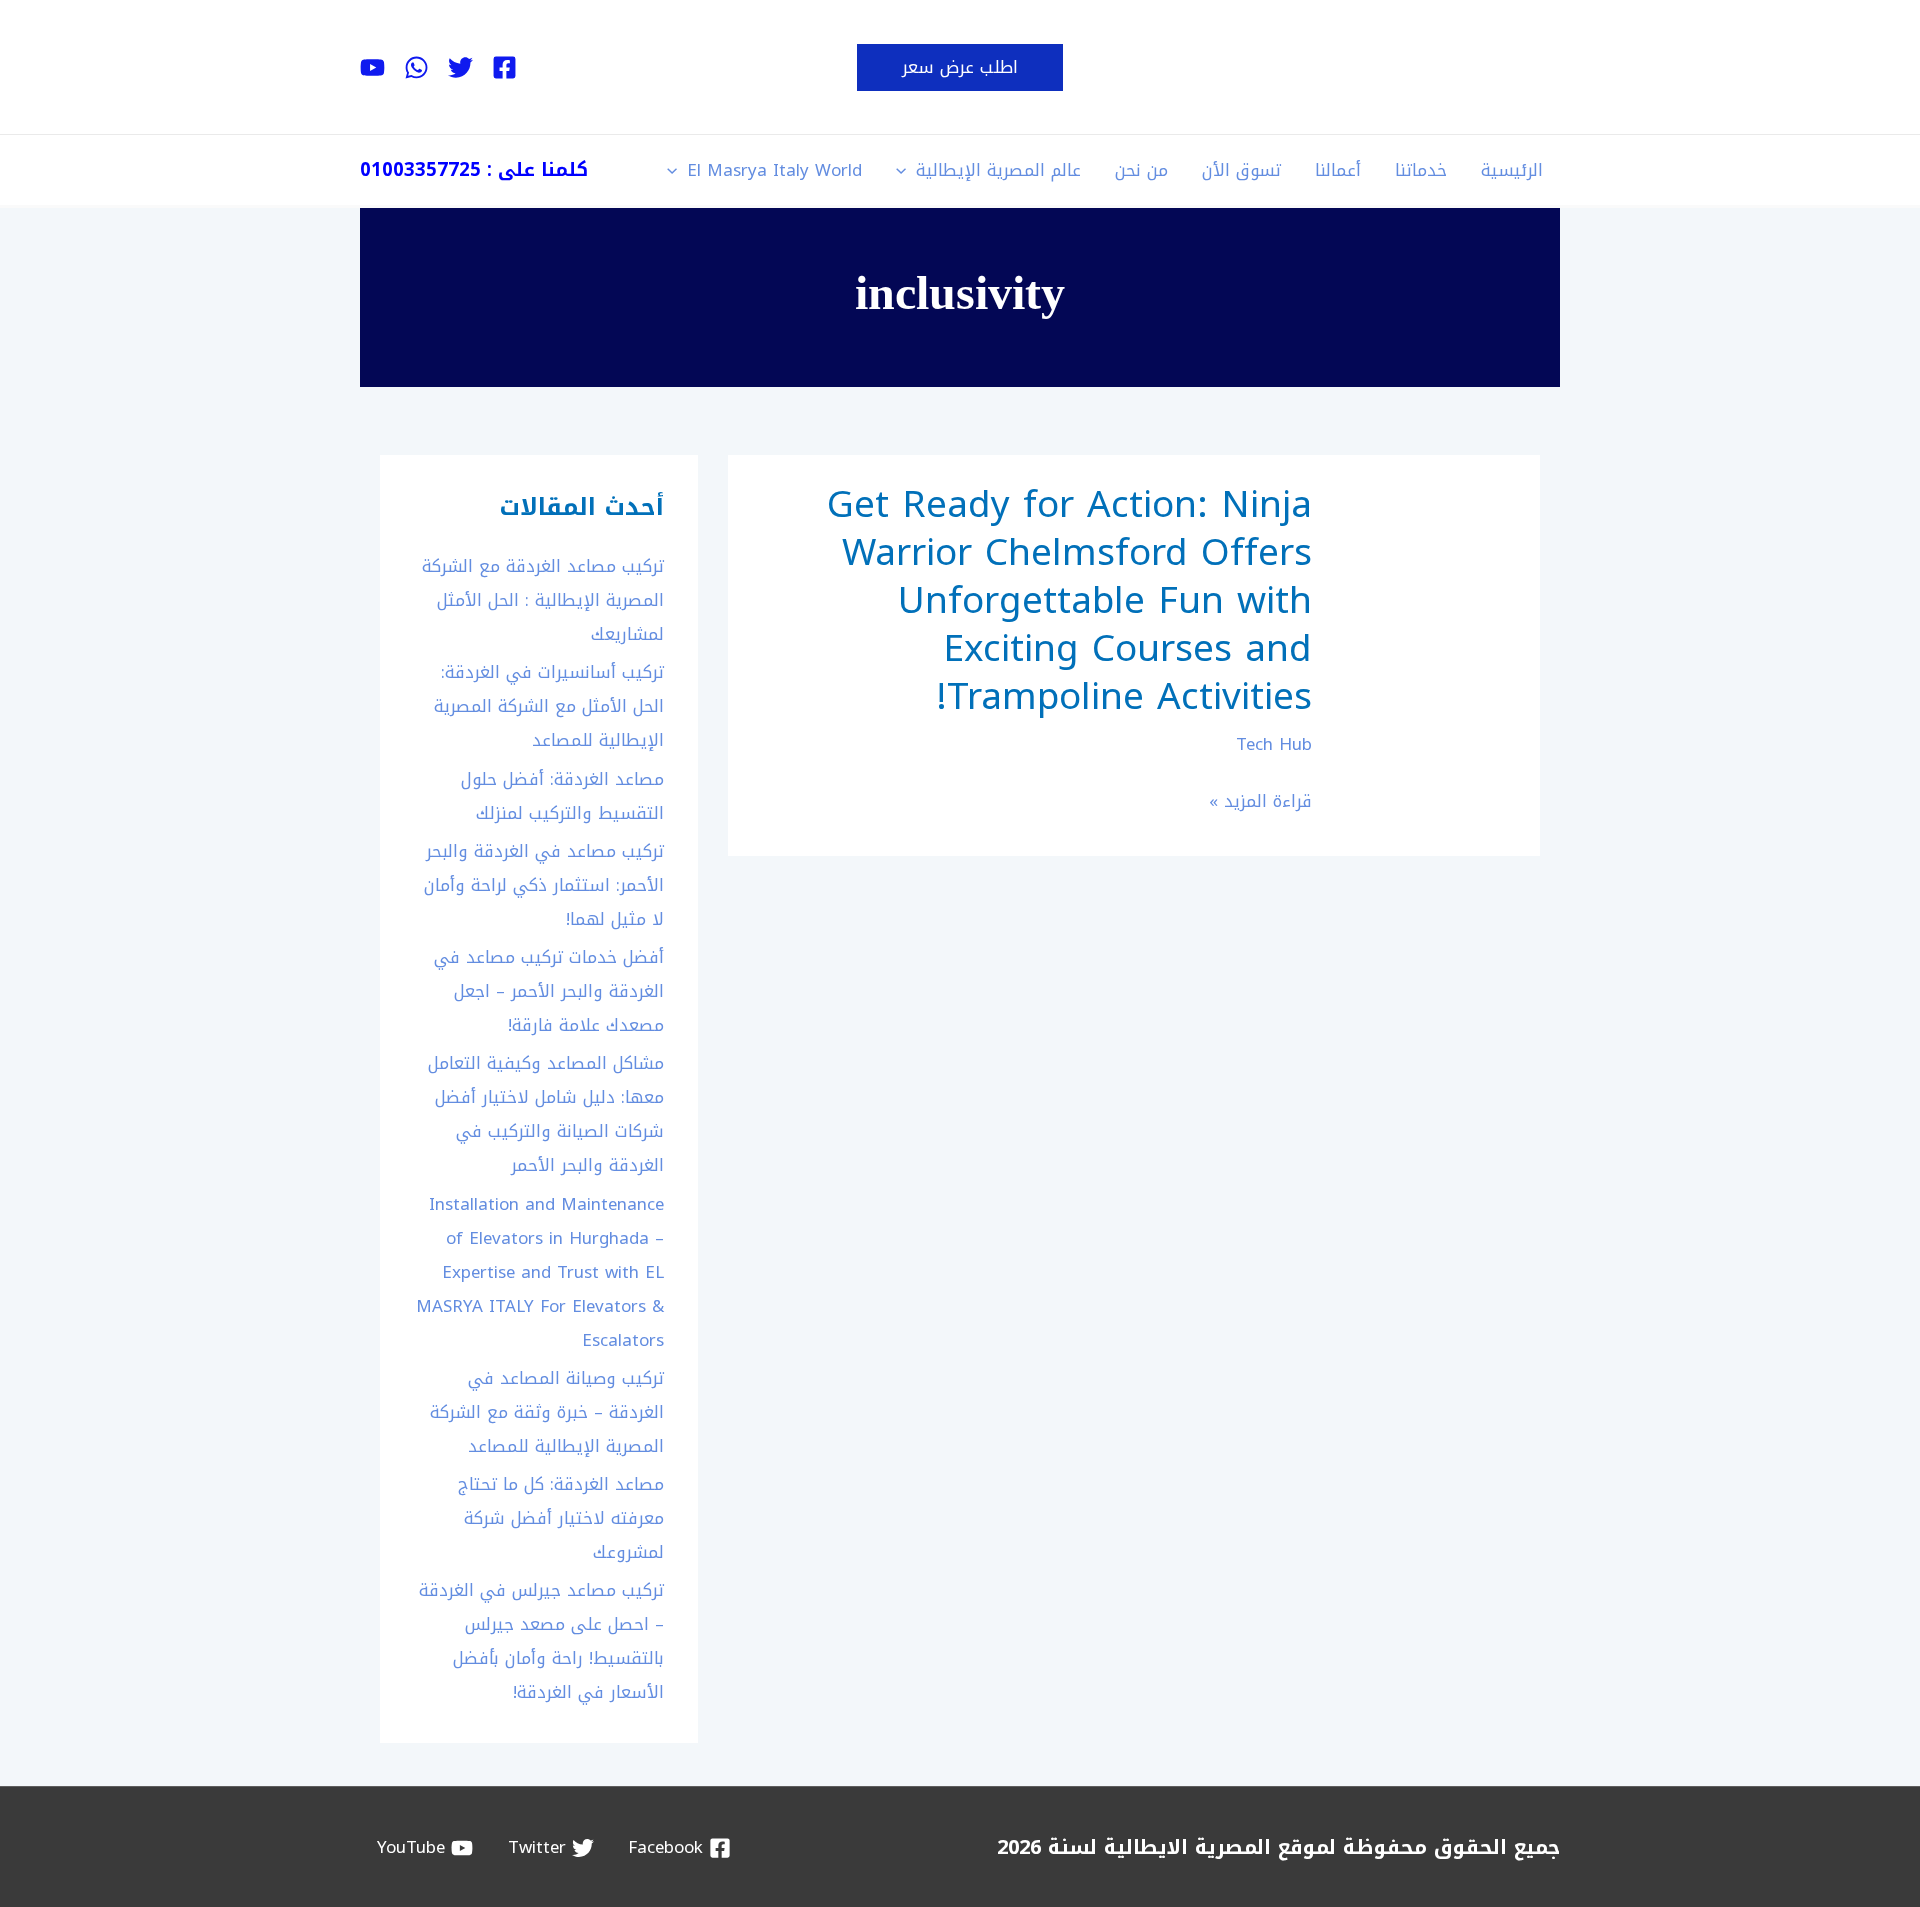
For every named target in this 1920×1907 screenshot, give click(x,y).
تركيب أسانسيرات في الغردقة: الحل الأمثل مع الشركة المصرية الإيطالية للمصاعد (549, 706)
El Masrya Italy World (774, 170)
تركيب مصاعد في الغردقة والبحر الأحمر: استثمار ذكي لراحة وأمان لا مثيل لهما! (544, 885)
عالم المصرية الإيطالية (998, 170)
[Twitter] (460, 67)
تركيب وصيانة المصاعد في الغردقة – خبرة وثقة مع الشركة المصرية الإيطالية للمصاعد (547, 1412)
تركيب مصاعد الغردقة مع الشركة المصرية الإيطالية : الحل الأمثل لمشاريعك (543, 600)
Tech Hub (1274, 744)
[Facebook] (504, 67)
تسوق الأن (1241, 170)
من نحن (1141, 170)
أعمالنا (1338, 170)
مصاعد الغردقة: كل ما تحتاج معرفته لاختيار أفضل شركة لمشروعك (561, 1518)
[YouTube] (372, 67)
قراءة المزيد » (1260, 802)
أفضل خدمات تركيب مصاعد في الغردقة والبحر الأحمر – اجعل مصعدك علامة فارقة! (549, 991)
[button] (960, 67)
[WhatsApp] (416, 67)
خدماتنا (1421, 170)
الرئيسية (1512, 170)
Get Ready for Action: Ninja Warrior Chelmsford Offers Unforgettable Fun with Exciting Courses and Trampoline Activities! (1069, 601)
